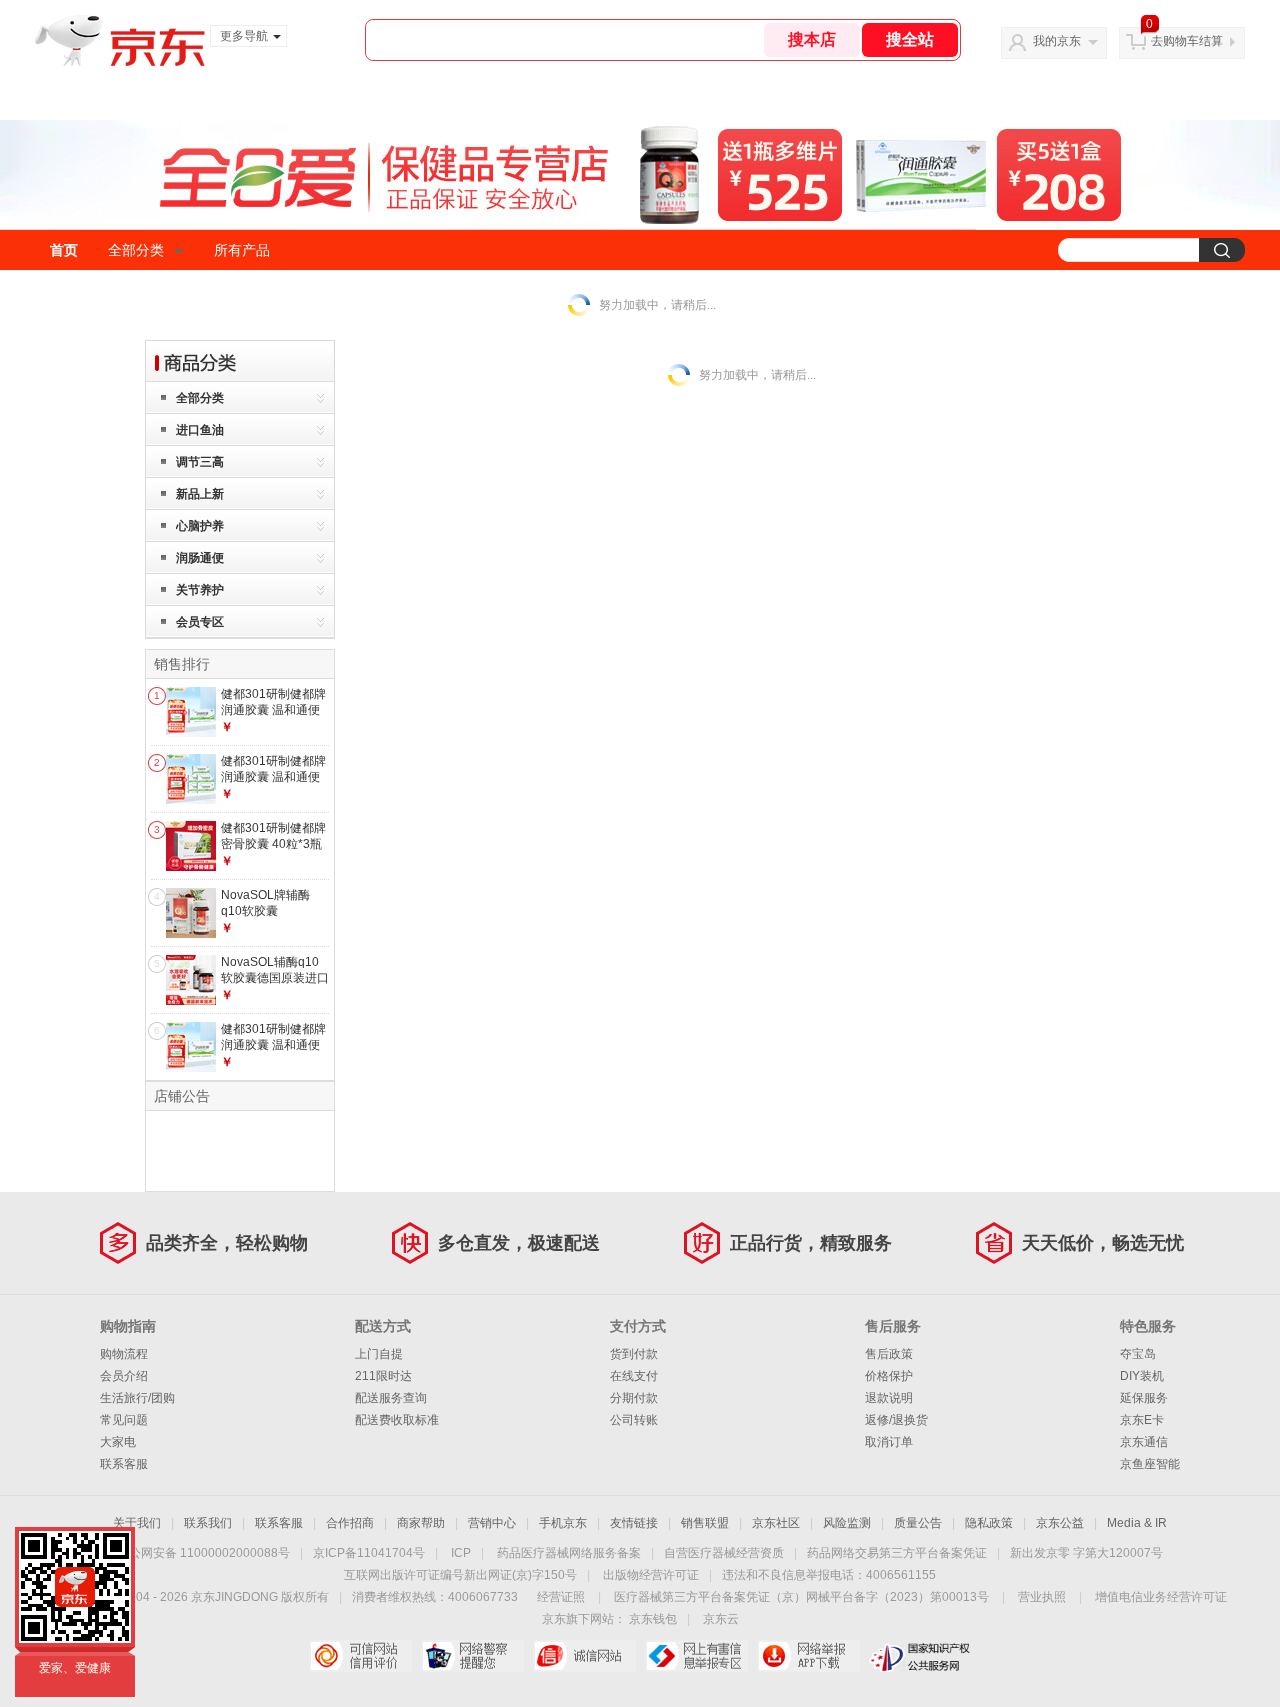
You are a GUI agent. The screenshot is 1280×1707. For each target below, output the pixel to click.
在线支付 (634, 1376)
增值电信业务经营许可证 (1161, 1597)
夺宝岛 (1138, 1354)
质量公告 (918, 1523)
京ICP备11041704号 (369, 1553)
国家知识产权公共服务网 (920, 1656)
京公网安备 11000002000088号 (203, 1553)
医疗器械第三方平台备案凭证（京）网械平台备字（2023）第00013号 (801, 1597)
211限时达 (383, 1376)
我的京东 (1057, 41)
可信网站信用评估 (360, 1656)
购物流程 (124, 1354)
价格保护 (889, 1376)
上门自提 (379, 1354)
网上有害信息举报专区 (696, 1656)
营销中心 (492, 1523)
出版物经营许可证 (651, 1575)
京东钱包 (653, 1619)
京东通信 (1144, 1442)
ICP (461, 1553)
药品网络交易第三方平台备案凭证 (897, 1553)
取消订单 (889, 1442)
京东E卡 (1142, 1420)
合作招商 (350, 1523)
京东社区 (776, 1523)
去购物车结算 (1187, 41)
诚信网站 (584, 1656)
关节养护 (200, 590)
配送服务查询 (391, 1398)
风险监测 (847, 1523)
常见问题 (124, 1420)
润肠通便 (200, 558)
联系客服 (124, 1464)
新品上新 (200, 494)
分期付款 (634, 1398)
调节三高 (200, 462)
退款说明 (889, 1398)
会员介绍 (124, 1376)
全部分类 (136, 250)
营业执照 (1042, 1597)
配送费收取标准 (397, 1420)
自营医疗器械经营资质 (724, 1553)
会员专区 (200, 622)
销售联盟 (705, 1523)
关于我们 (137, 1523)
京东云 (721, 1619)
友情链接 (634, 1523)
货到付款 (634, 1354)
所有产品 (242, 250)
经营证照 (561, 1597)
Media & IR (1137, 1523)
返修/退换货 (896, 1420)
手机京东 (563, 1523)
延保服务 (1144, 1398)
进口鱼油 (200, 430)
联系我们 (208, 1523)
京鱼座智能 (1150, 1464)
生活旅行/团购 (137, 1398)
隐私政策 (989, 1523)
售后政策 (889, 1354)
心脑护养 (200, 526)
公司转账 (634, 1420)
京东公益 (1060, 1523)
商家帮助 (421, 1523)
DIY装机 (1142, 1376)
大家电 (118, 1442)
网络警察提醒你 (472, 1656)
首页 (64, 250)
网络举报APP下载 (808, 1656)
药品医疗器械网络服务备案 (569, 1553)
